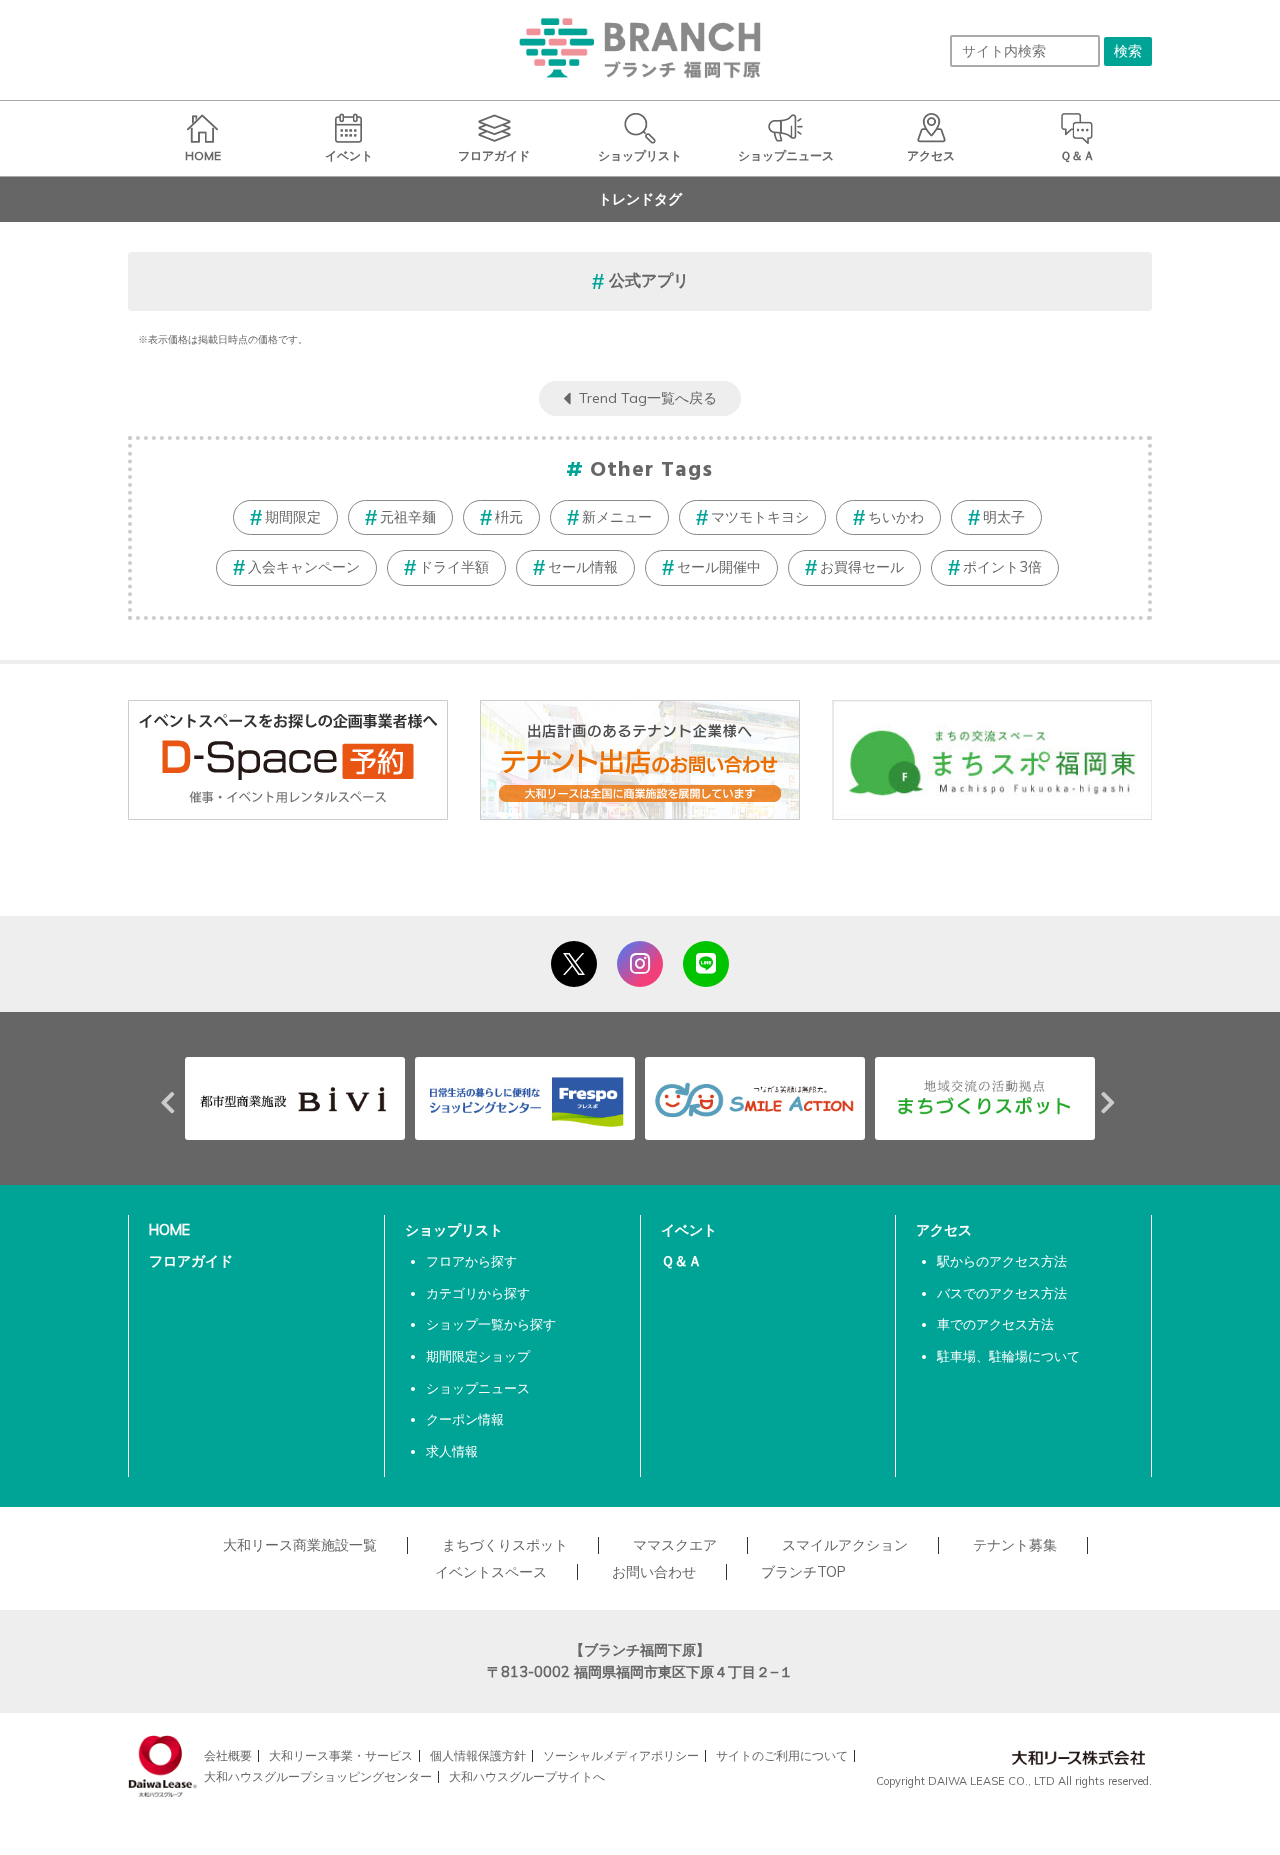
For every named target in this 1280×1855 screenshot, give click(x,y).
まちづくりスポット (505, 1545)
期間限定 (293, 517)
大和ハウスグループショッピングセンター (318, 1776)
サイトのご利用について (782, 1755)
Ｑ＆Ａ (681, 1261)
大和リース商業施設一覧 (300, 1545)
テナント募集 (1015, 1545)
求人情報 (452, 1451)
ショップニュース (478, 1388)
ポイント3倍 (1002, 567)
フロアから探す (471, 1261)
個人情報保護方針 (478, 1755)
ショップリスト (454, 1230)
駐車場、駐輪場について (1008, 1356)
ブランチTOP (803, 1572)
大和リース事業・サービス (341, 1755)
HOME (169, 1230)
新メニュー (617, 517)
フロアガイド (191, 1261)
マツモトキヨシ (760, 517)
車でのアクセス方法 (995, 1324)
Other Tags (652, 470)
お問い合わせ (654, 1572)
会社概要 (228, 1755)
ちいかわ (896, 517)
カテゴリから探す (478, 1293)
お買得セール (862, 567)
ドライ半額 (454, 567)
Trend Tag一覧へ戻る (648, 398)
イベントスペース (491, 1572)
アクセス (944, 1230)
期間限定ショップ (478, 1356)
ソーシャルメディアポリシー (621, 1755)
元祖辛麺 (408, 517)
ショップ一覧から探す (491, 1324)
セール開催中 (719, 567)
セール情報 (583, 567)
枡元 (509, 517)
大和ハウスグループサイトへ (527, 1776)
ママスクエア (675, 1545)
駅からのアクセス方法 (1002, 1261)
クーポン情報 (465, 1419)
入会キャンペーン (304, 567)
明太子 (1004, 517)
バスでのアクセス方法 (1002, 1293)
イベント (689, 1230)
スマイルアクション (845, 1545)
